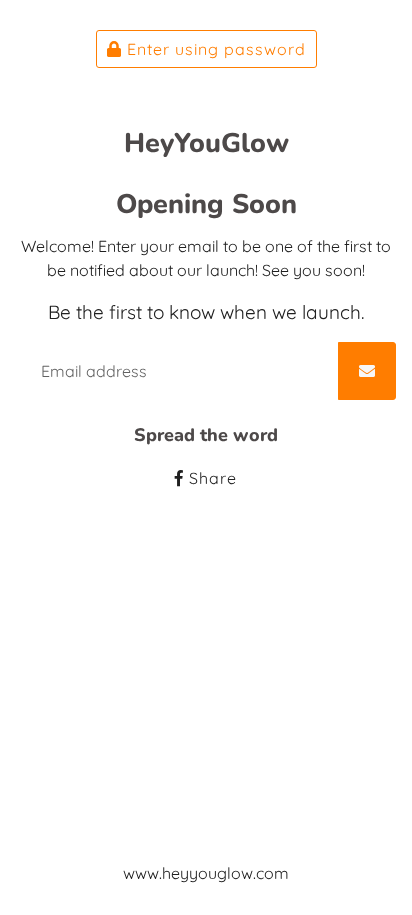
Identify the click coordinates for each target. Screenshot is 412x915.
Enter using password (214, 49)
